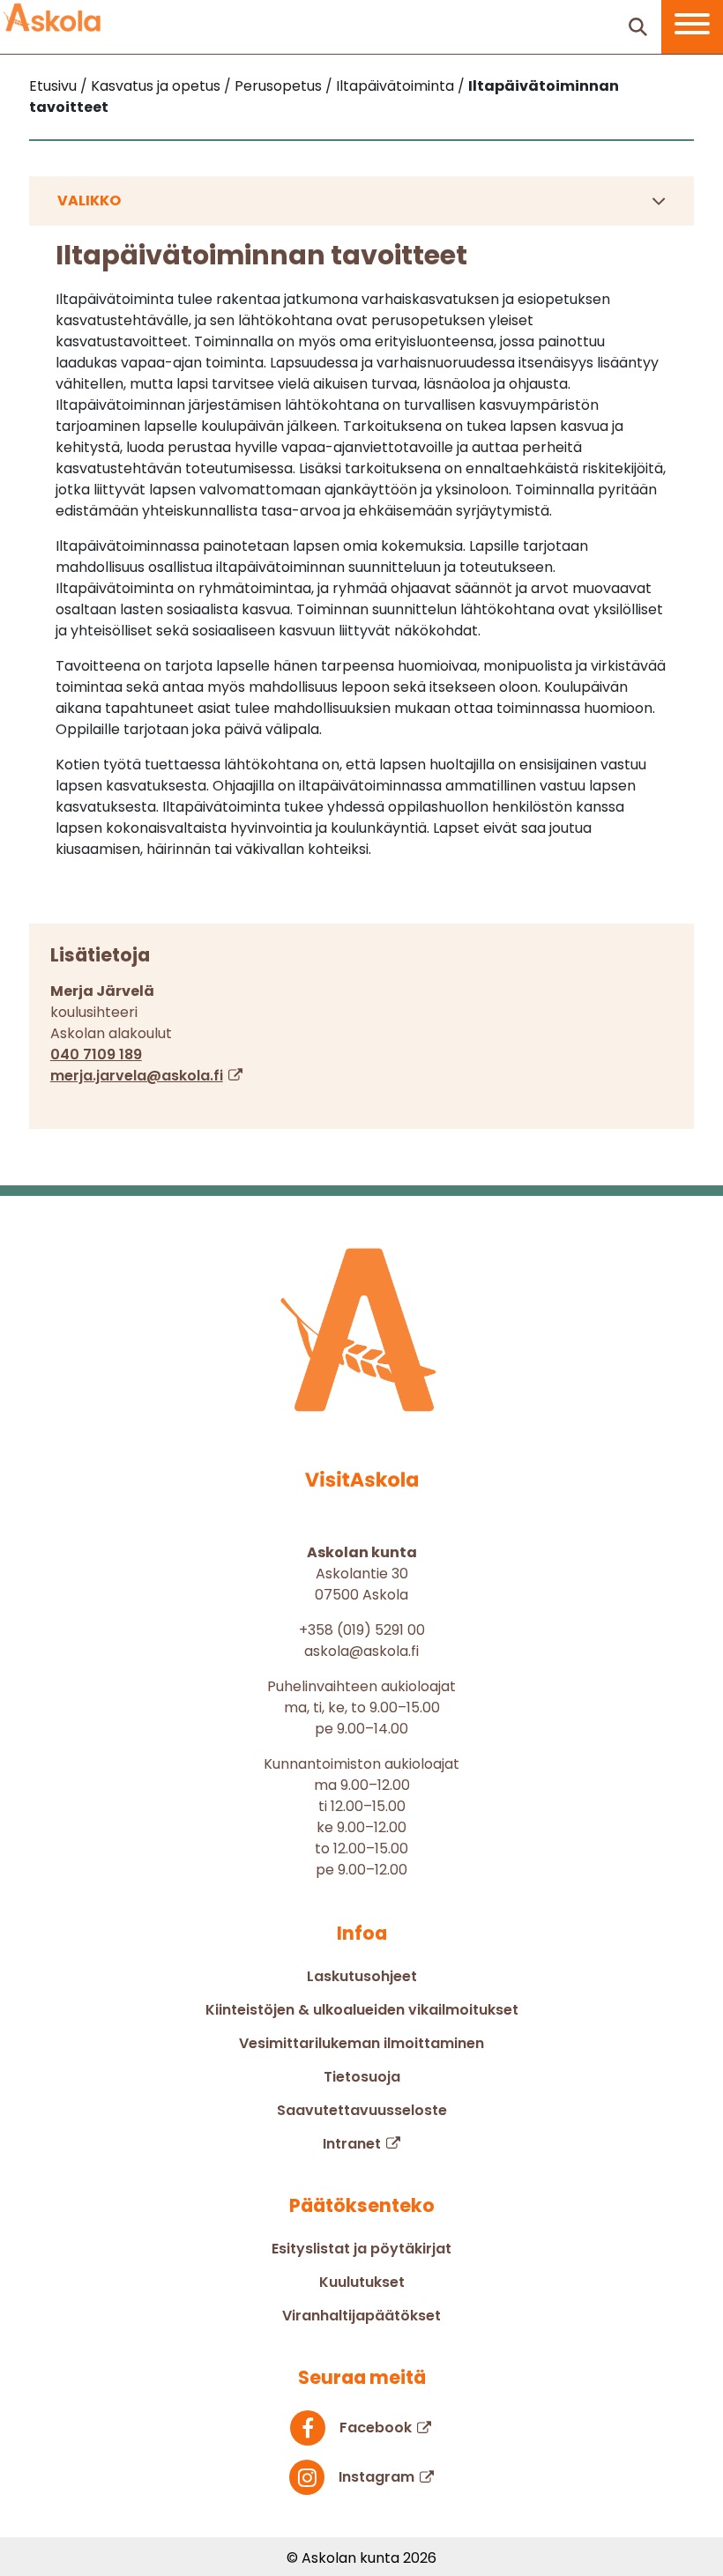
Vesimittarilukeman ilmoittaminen (361, 2043)
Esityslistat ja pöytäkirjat (361, 2249)
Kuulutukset (362, 2282)
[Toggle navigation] (692, 27)
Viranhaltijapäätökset (361, 2316)
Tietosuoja (362, 2077)
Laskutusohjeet (362, 1976)
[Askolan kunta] (52, 18)
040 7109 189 (96, 1054)
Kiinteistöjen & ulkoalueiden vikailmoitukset (362, 2010)
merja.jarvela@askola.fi (137, 1076)
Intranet (352, 2144)
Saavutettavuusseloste (362, 2110)
